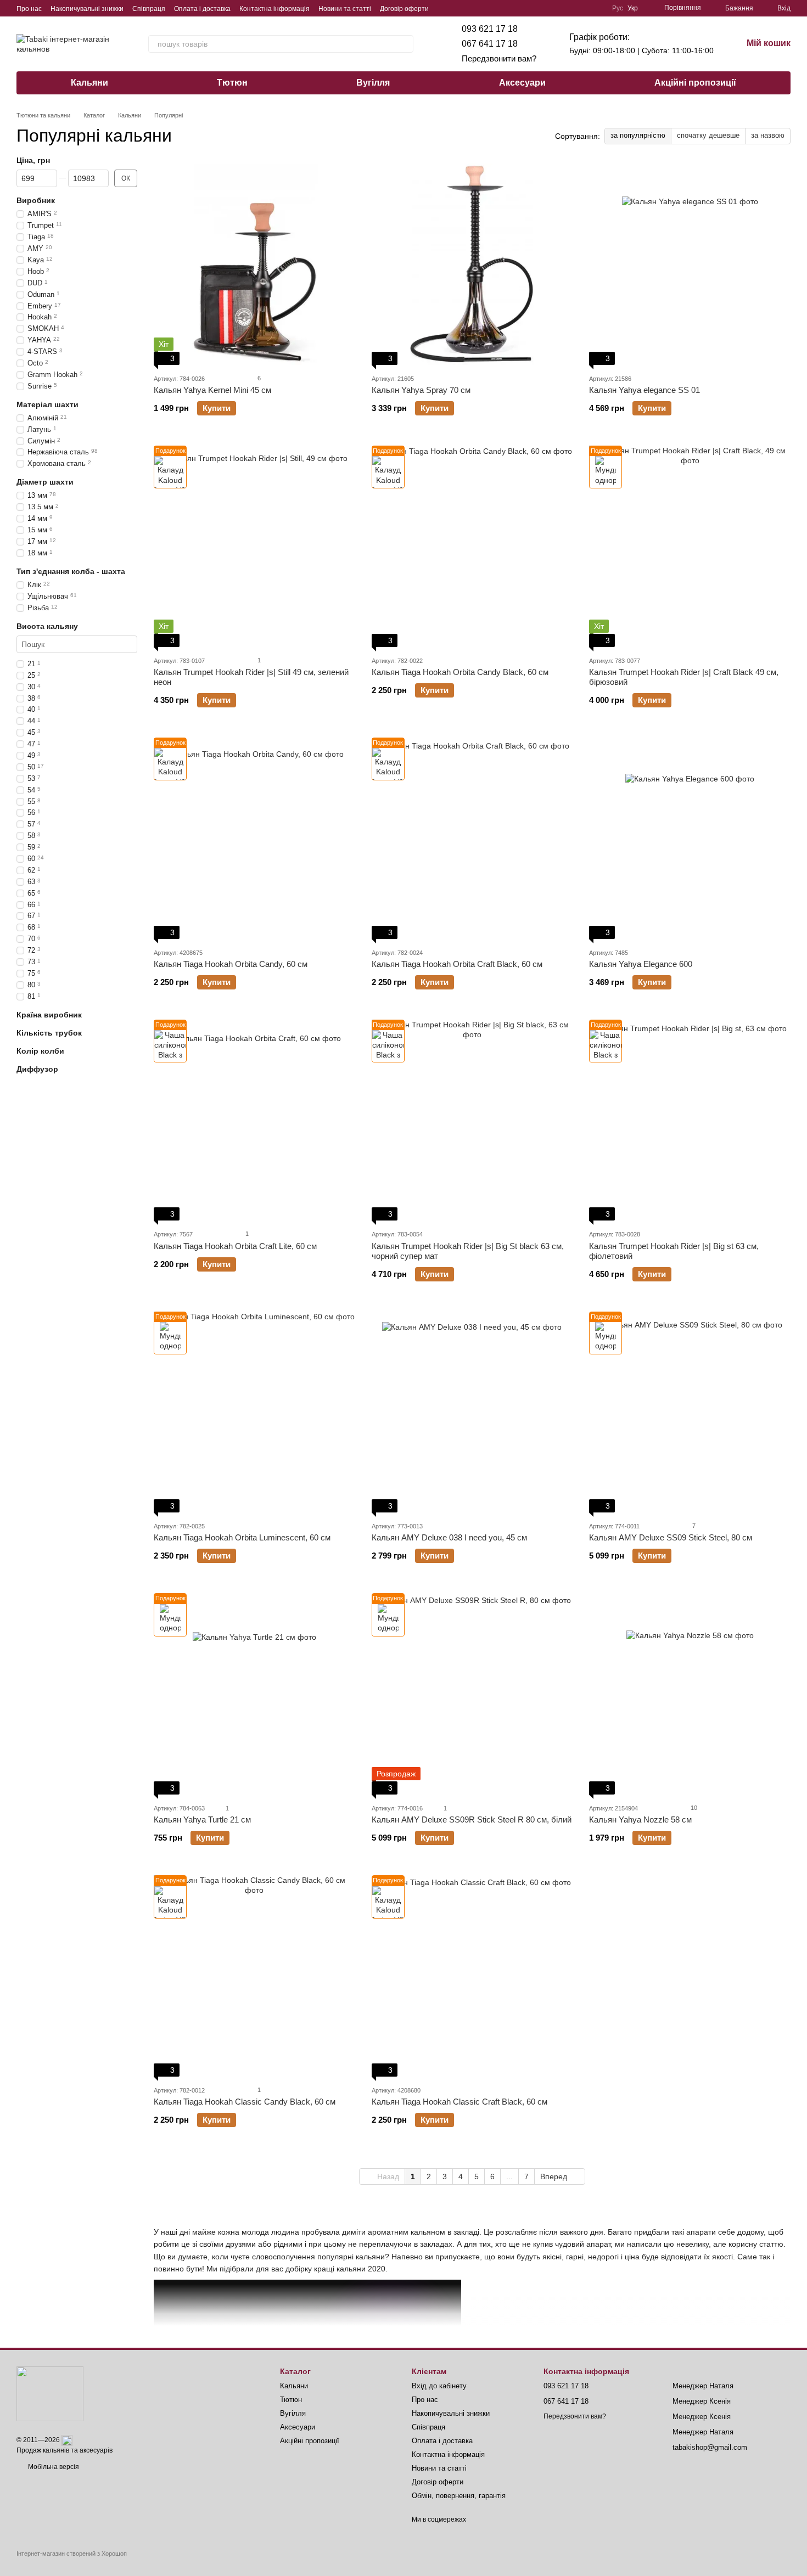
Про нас (29, 9)
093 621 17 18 (490, 29)
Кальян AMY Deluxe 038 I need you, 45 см (449, 1537)
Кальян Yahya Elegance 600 (641, 964)
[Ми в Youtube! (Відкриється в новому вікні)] (570, 8)
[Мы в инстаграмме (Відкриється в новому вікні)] (584, 8)
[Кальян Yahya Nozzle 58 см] (690, 1694)
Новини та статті (345, 9)
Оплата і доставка (202, 9)
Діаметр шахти (45, 482)
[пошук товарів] (405, 44)
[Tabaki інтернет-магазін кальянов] (50, 2393)
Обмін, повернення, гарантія (459, 2496)
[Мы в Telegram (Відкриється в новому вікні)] (544, 8)
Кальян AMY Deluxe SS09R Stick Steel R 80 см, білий (472, 1819)
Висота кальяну (47, 626)
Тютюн (232, 83)
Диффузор (37, 1069)
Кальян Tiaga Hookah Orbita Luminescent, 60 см (242, 1537)
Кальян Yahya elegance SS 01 (645, 390)
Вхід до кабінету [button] (439, 2386)
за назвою (768, 135)
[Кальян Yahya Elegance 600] (690, 838)
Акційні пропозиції (695, 83)
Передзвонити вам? (499, 58)
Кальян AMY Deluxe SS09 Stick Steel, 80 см (671, 1537)
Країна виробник (49, 1015)
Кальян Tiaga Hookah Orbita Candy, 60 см (231, 964)
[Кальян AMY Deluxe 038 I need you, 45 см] (472, 1412)
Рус (618, 8)
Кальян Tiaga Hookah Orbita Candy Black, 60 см (460, 672)
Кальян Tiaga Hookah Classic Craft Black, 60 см (459, 2102)
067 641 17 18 (490, 44)
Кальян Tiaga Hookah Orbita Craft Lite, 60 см (235, 1246)
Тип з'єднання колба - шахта (71, 571)
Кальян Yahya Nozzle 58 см (640, 1819)
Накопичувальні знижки (87, 9)
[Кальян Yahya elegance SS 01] (690, 264)
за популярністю (638, 135)
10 (693, 1808)
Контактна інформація (274, 9)
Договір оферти (404, 9)
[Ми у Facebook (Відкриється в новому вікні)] (557, 8)
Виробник (36, 200)
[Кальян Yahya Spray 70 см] (472, 264)
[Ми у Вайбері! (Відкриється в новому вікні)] (531, 8)
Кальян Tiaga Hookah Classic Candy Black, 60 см (245, 2102)
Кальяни (89, 83)
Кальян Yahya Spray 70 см (421, 390)
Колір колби (40, 1051)
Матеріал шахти (47, 404)
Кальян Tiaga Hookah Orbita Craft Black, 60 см (457, 964)
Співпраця (149, 9)
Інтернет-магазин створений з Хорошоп (72, 2553)
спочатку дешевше (708, 135)
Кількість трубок (49, 1033)
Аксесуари (522, 83)
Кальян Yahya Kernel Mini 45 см (212, 390)
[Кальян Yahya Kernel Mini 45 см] (254, 264)
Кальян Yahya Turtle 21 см (202, 1819)
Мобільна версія (53, 2467)
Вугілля (373, 83)
